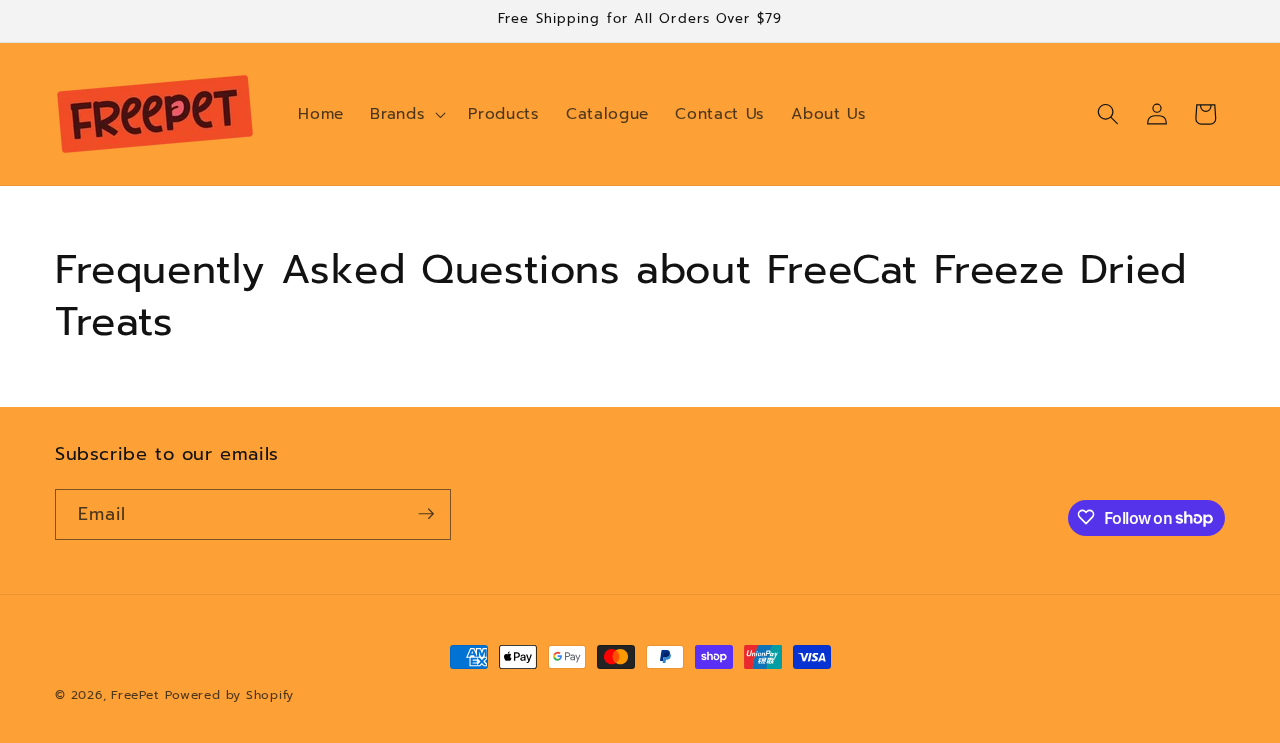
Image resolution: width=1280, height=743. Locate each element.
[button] (406, 114)
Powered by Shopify (229, 695)
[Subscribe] (426, 514)
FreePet (135, 695)
